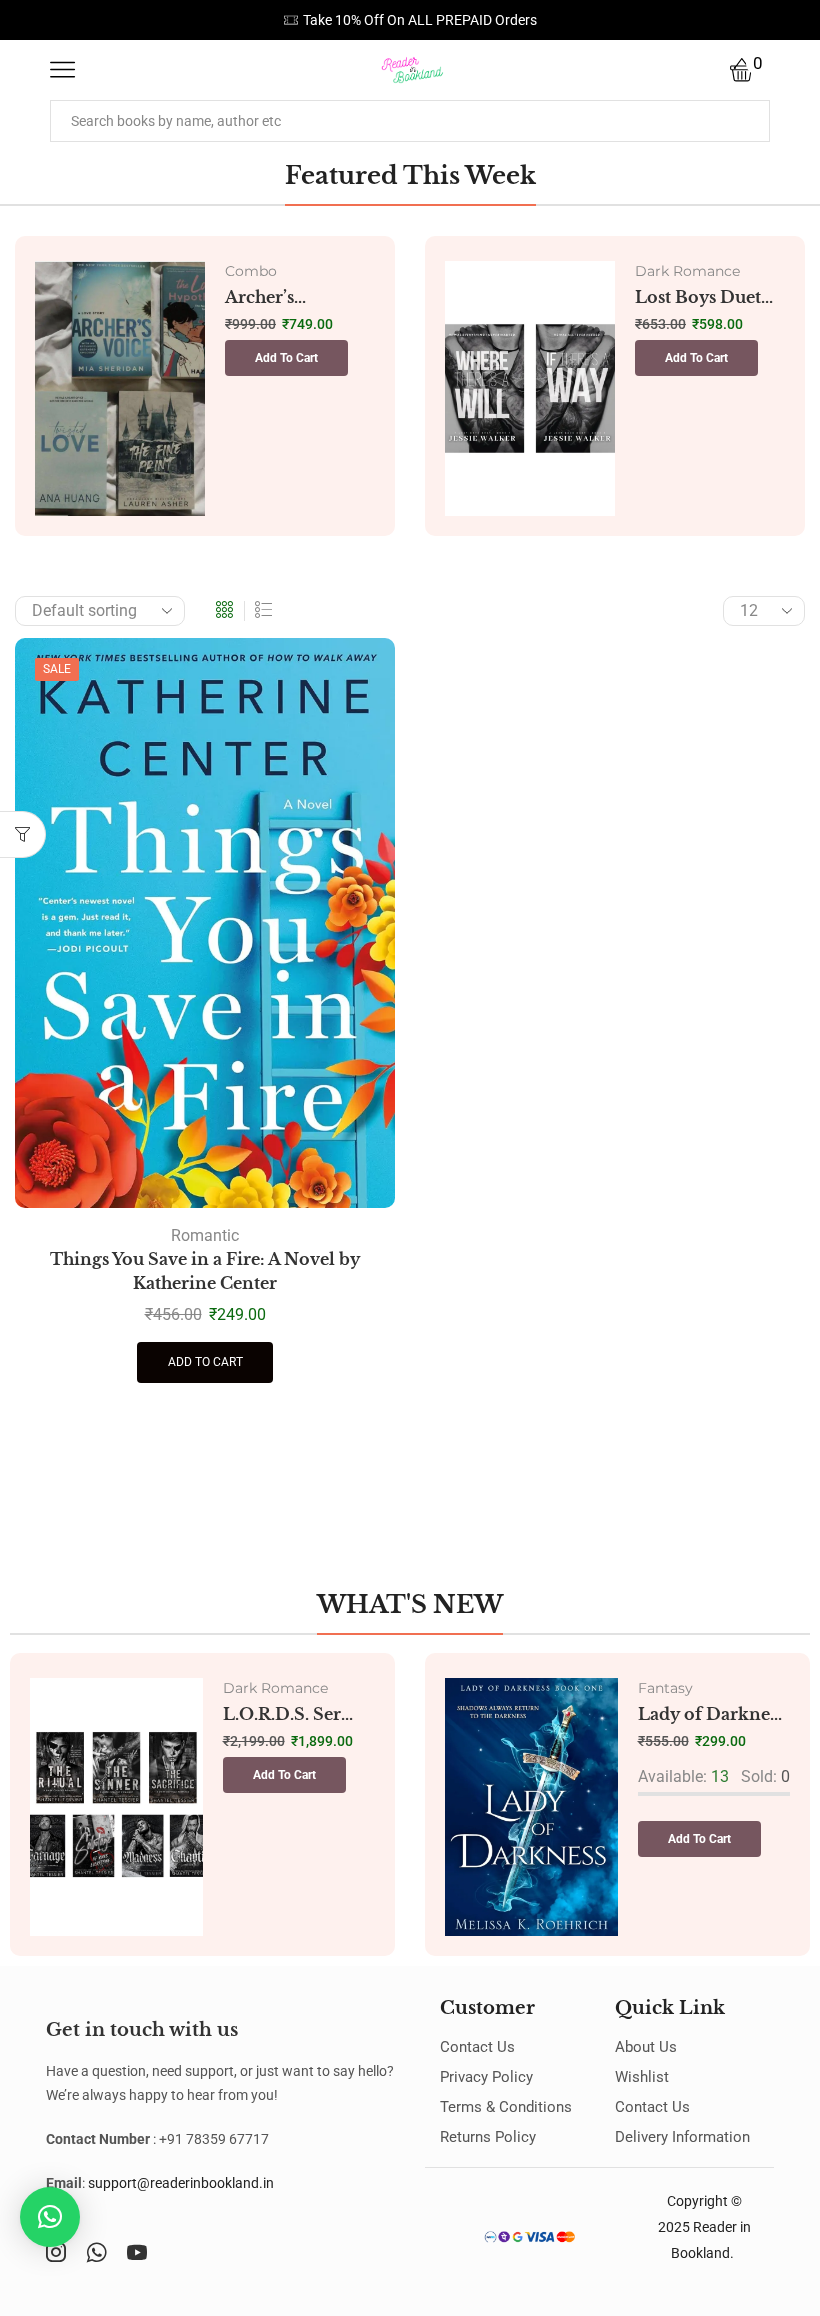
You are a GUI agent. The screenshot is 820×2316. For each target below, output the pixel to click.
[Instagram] (56, 2252)
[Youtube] (137, 2252)
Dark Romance (687, 271)
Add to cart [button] (205, 1362)
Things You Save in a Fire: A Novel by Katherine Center (205, 1271)
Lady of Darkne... (710, 1714)
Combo (251, 271)
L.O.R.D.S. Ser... (288, 1714)
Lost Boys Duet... (704, 297)
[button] (286, 358)
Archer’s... (265, 297)
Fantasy (665, 1688)
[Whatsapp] (96, 2252)
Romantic (205, 1235)
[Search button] (749, 121)
